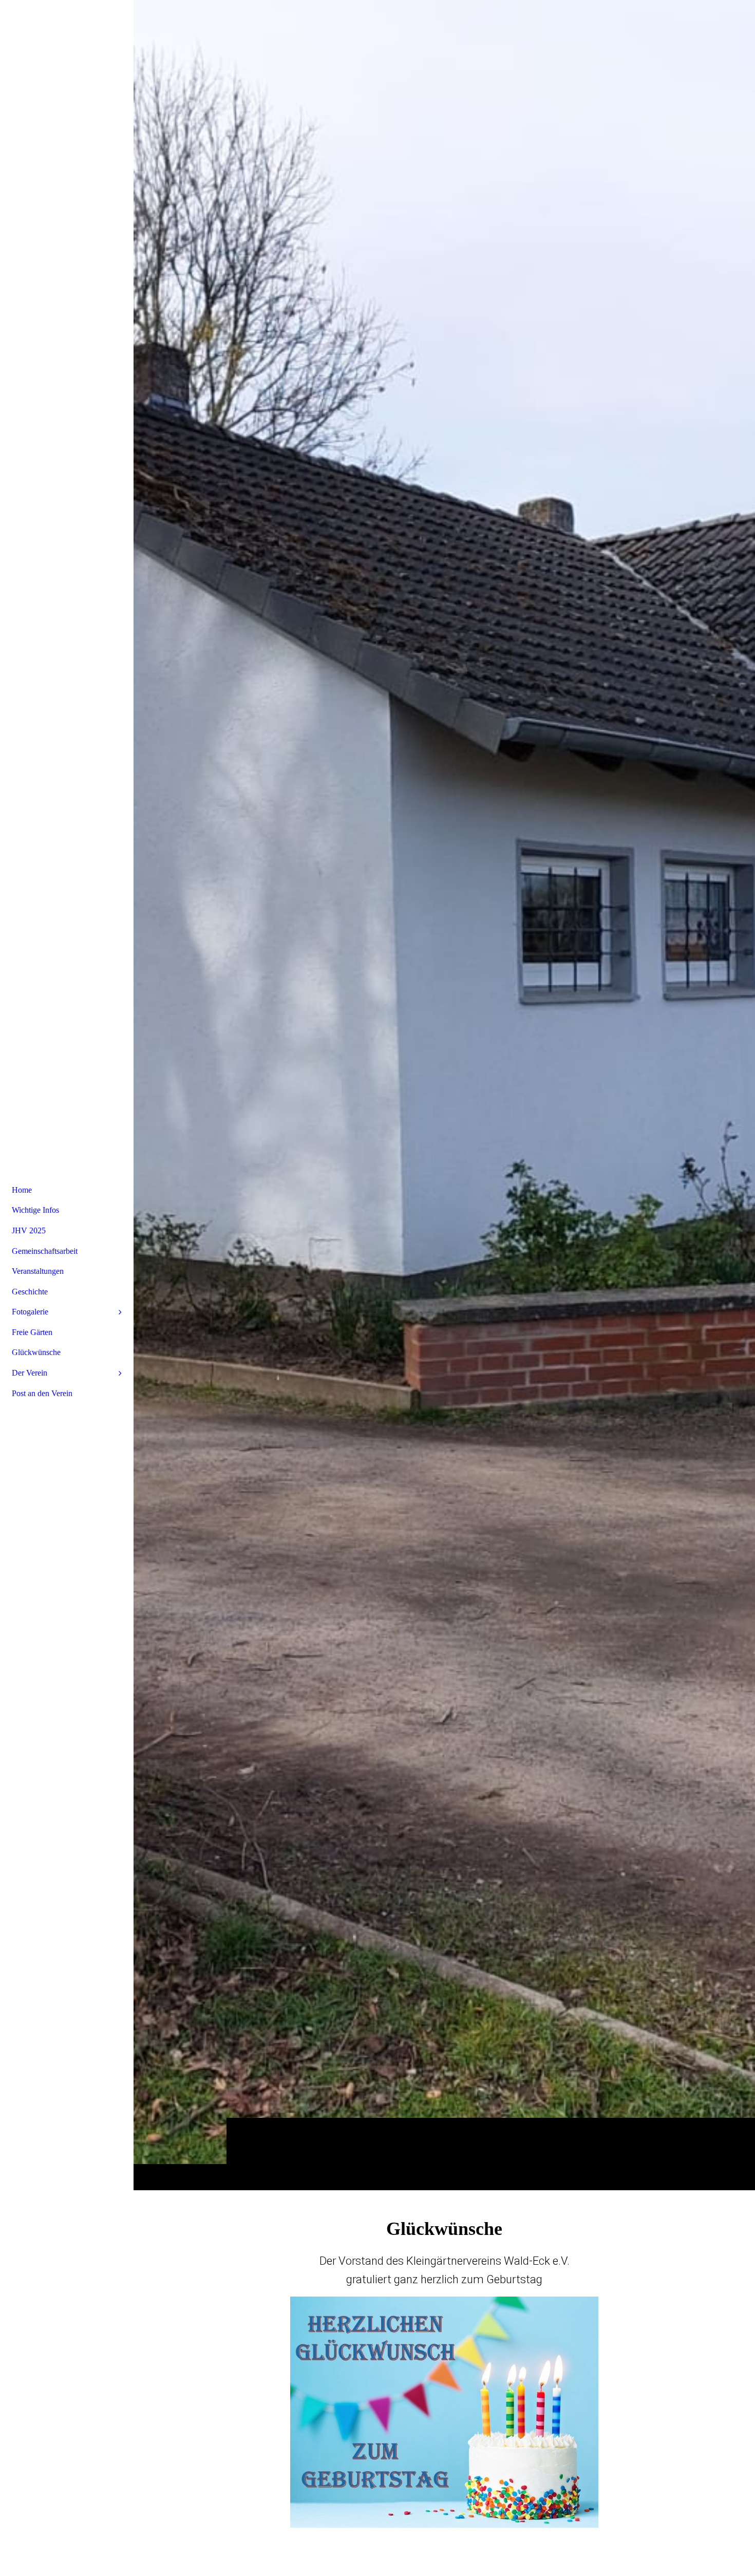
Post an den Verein (42, 1393)
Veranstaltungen (38, 1271)
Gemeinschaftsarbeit (45, 1251)
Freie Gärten (32, 1332)
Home (22, 1190)
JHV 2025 (29, 1230)
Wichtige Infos (35, 1210)
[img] (444, 1095)
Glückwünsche (36, 1352)
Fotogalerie (30, 1312)
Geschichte (30, 1292)
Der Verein (30, 1373)
